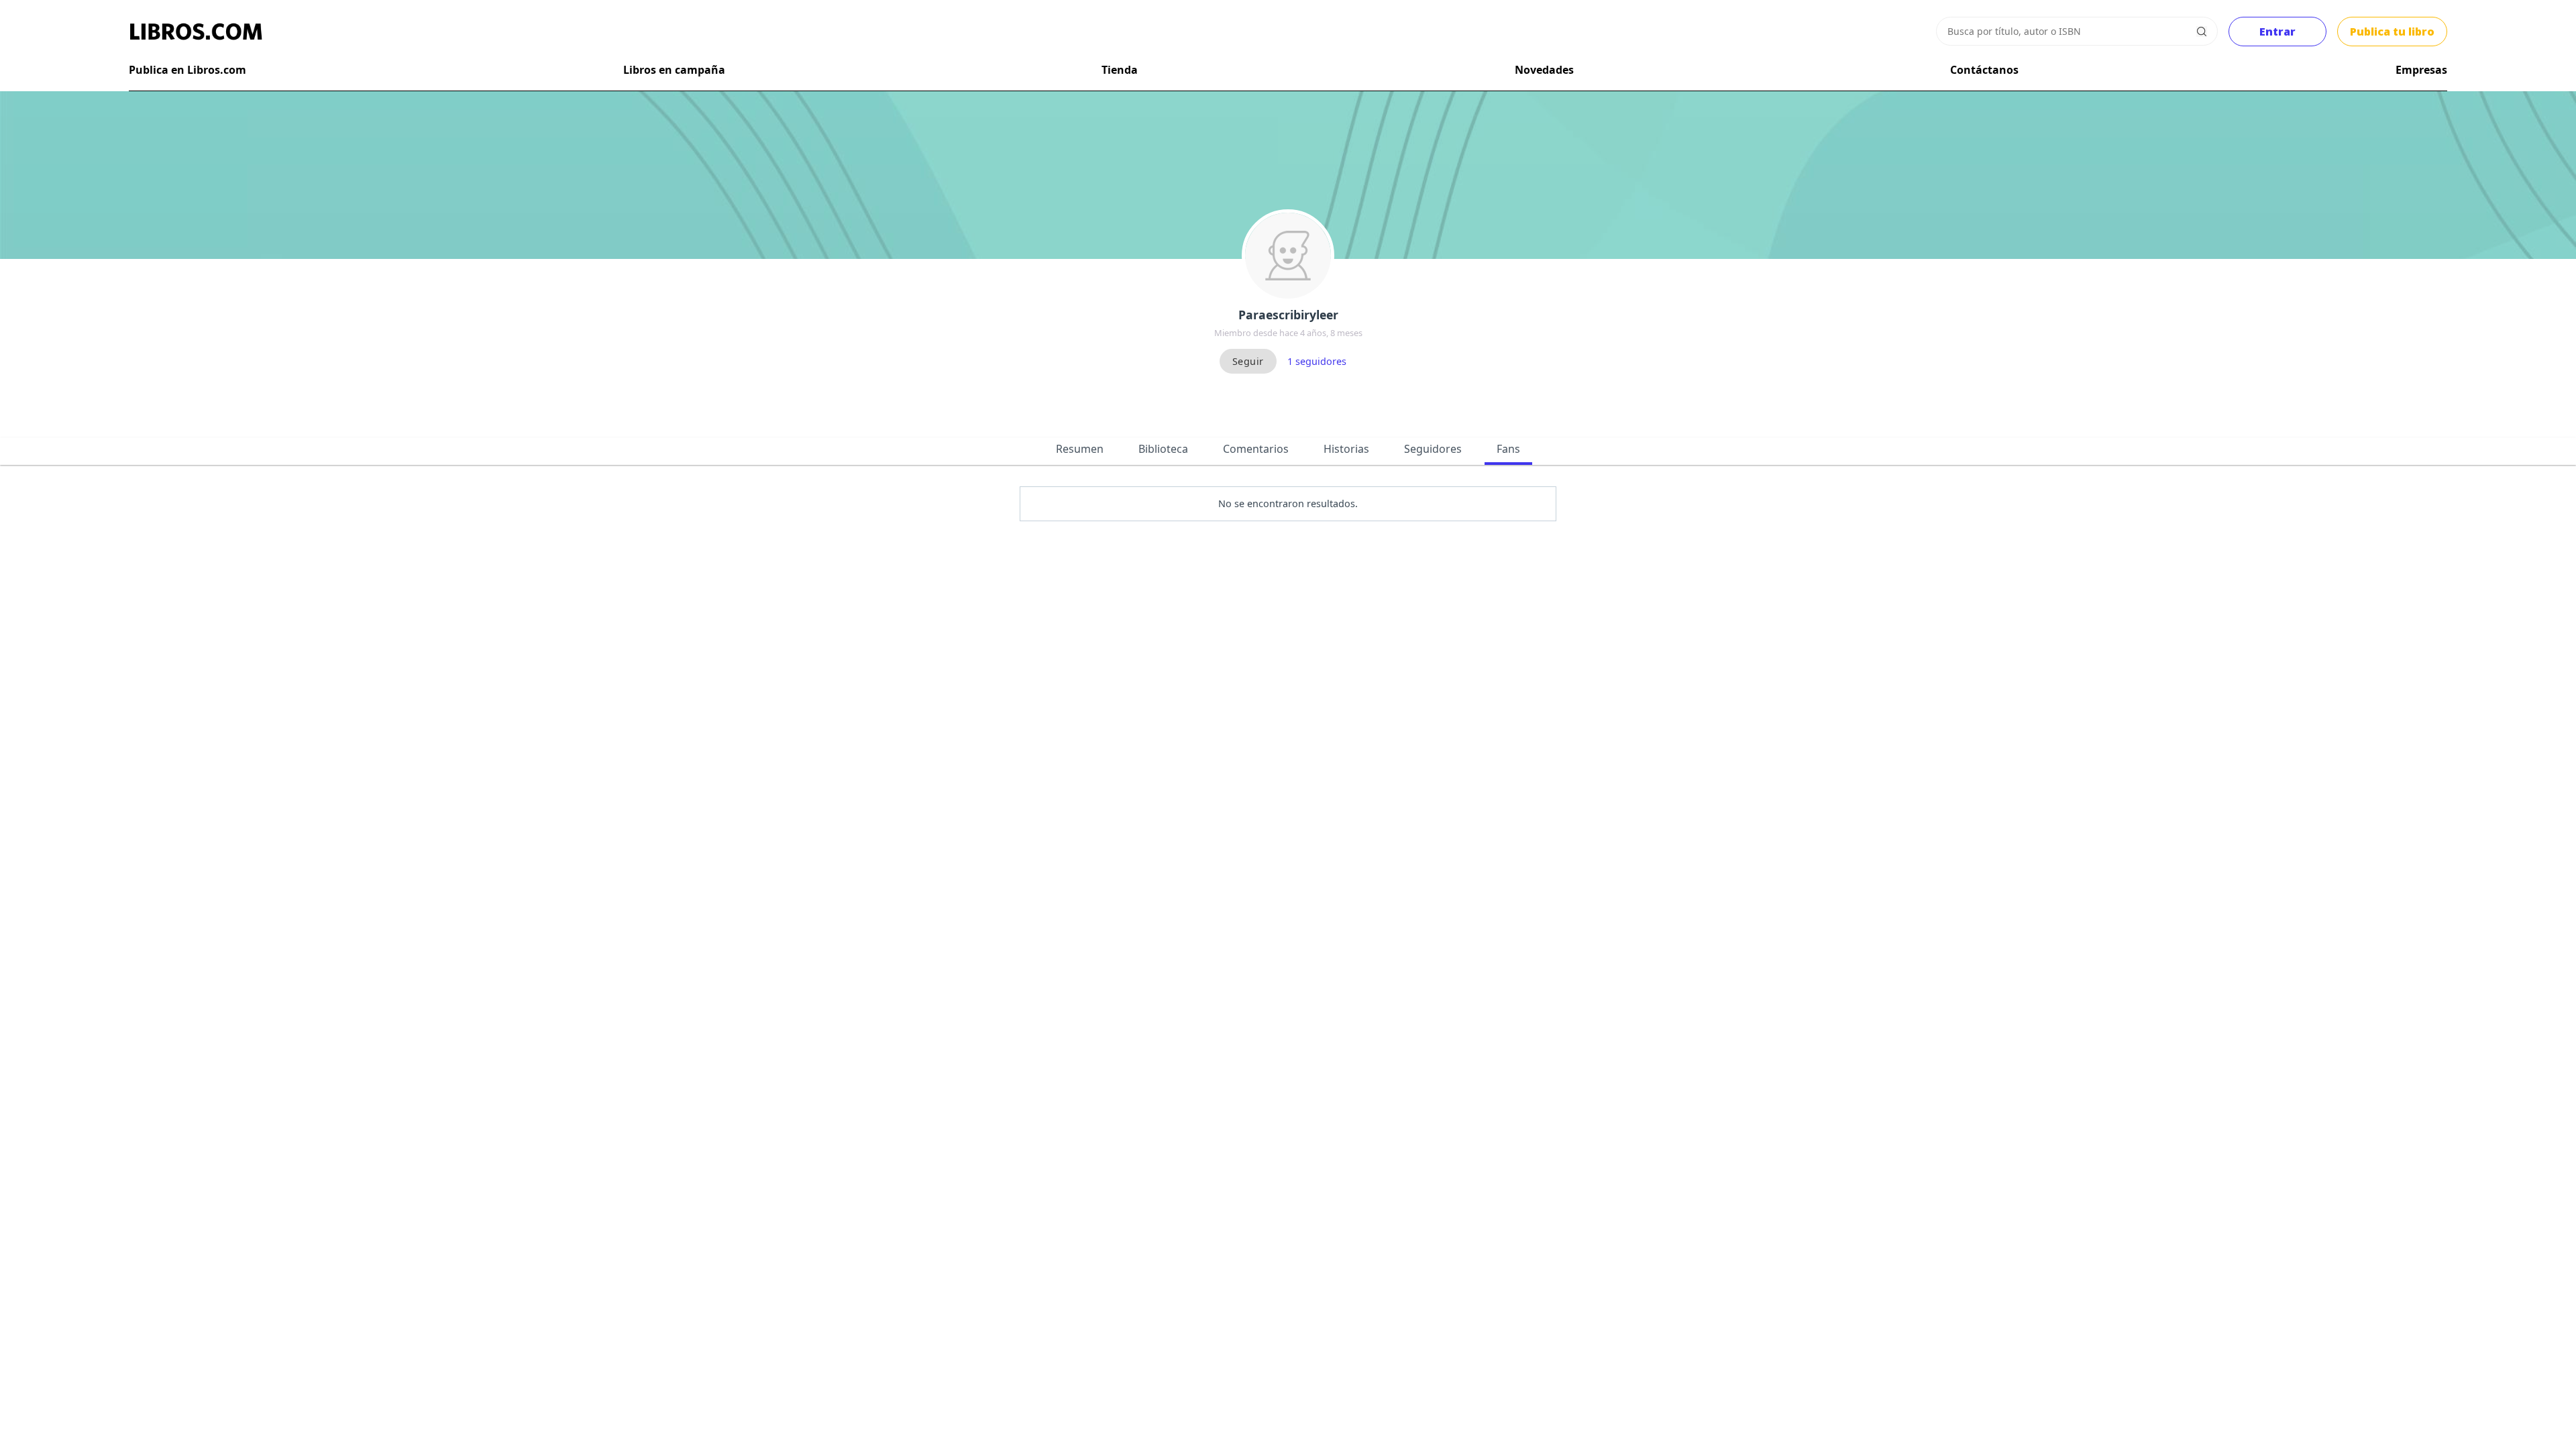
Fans (1508, 449)
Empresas (2421, 70)
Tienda (1120, 70)
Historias (1346, 449)
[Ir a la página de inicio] (196, 32)
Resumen (1080, 449)
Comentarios (1256, 449)
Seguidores (1433, 449)
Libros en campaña (674, 70)
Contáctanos (1984, 70)
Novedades (1544, 70)
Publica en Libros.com (187, 70)
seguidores (1317, 361)
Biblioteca (1163, 449)
